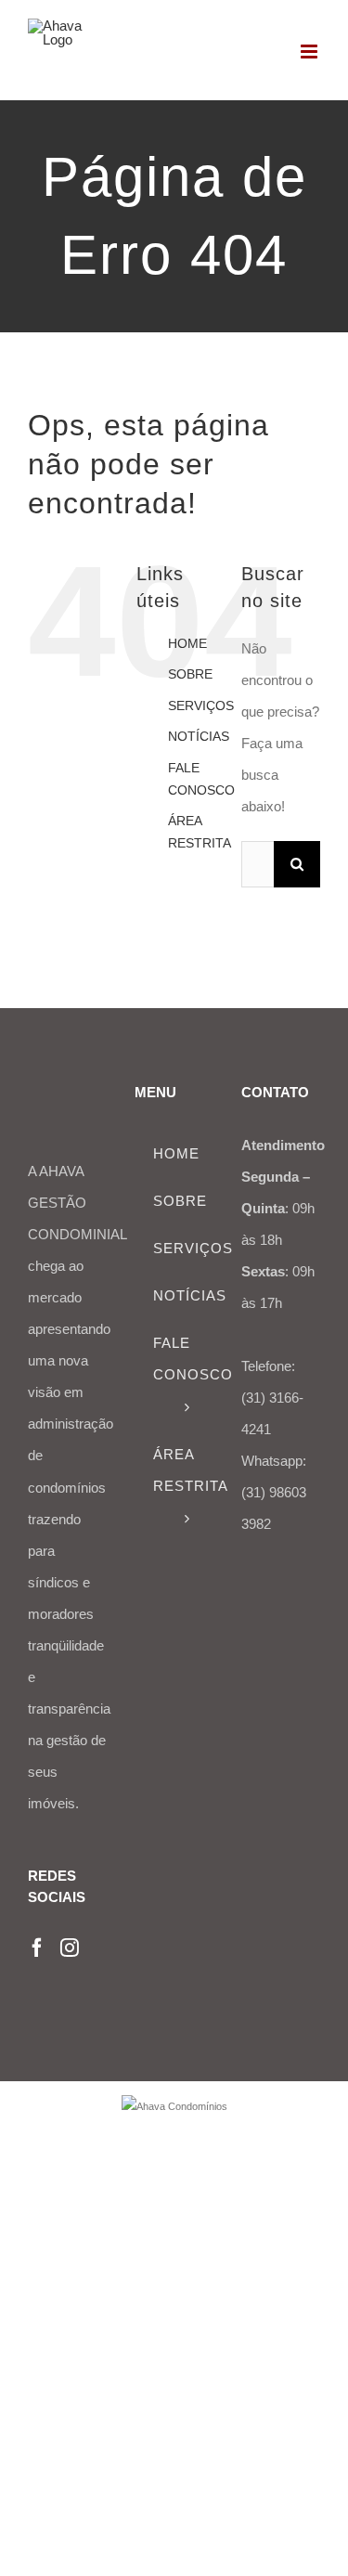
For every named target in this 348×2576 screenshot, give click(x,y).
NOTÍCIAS (199, 736)
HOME (187, 643)
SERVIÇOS (201, 705)
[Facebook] (37, 1948)
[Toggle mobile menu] (310, 52)
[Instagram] (70, 1948)
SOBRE (190, 674)
